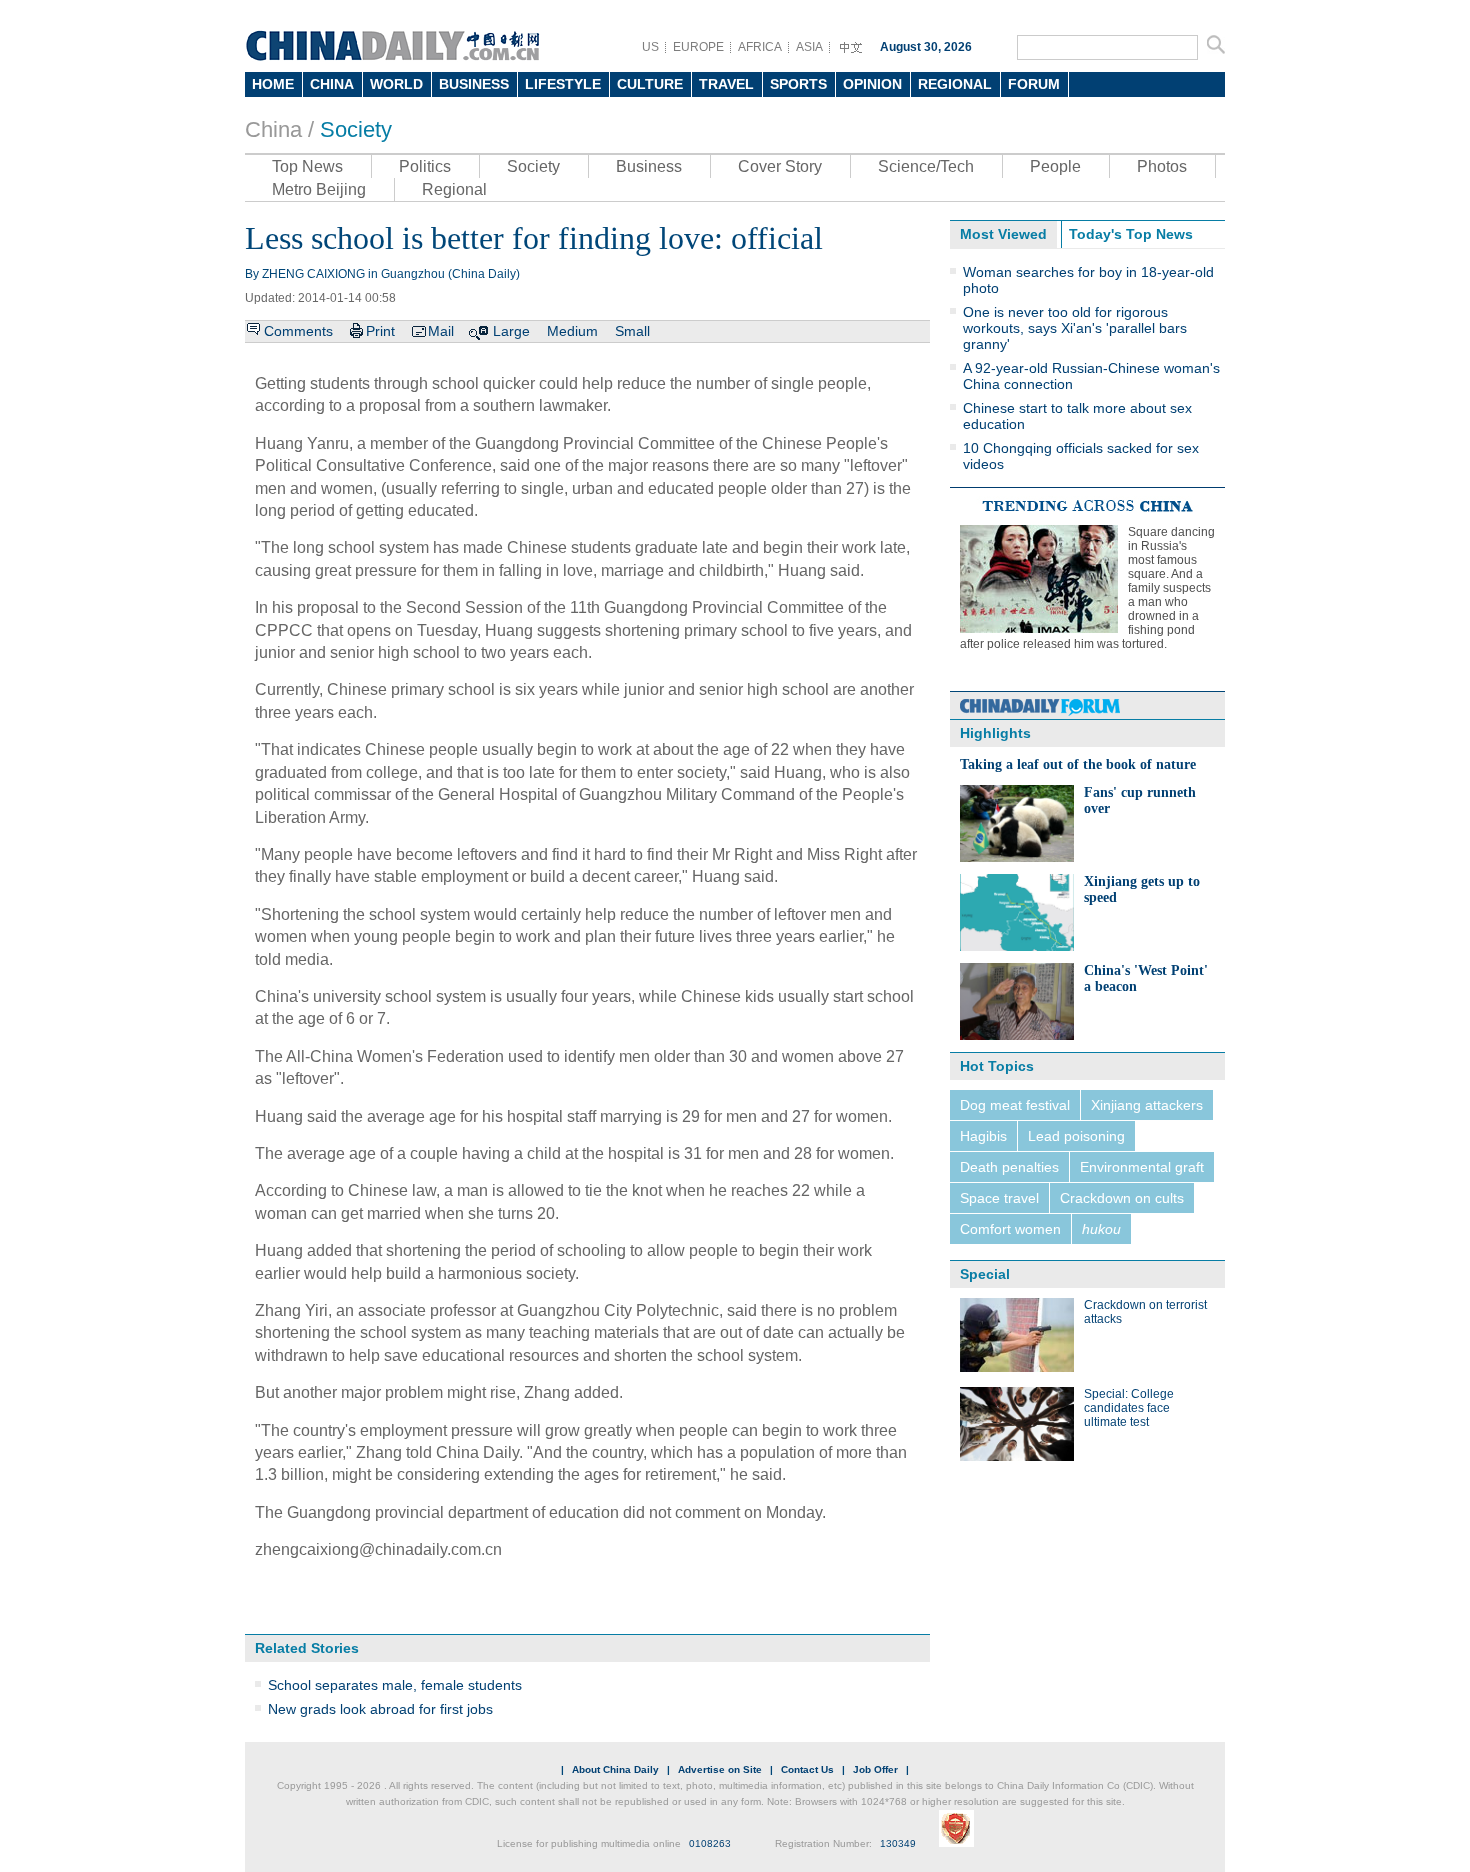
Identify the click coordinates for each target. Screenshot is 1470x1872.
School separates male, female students (395, 1685)
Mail (441, 331)
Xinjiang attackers (1147, 1105)
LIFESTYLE (563, 84)
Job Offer (875, 1769)
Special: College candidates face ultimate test (1129, 1408)
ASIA (809, 47)
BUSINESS (474, 84)
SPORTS (798, 84)
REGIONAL (955, 84)
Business (649, 166)
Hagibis (983, 1136)
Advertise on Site (720, 1769)
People (1055, 166)
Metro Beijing (319, 189)
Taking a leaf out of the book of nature (1078, 764)
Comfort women (1010, 1229)
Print (380, 331)
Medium (572, 331)
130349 (898, 1843)
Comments (298, 331)
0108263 (710, 1843)
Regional (454, 189)
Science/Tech (926, 166)
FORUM (1034, 84)
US (650, 47)
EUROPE (698, 47)
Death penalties (1009, 1167)
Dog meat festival (1015, 1105)
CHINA (332, 84)
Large (511, 331)
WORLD (396, 84)
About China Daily (615, 1769)
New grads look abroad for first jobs (380, 1709)
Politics (425, 166)
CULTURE (650, 84)
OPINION (872, 84)
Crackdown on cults (1122, 1198)
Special (985, 1274)
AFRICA (760, 47)
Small (632, 331)
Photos (1162, 166)
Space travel (999, 1198)
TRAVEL (726, 84)
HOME (273, 84)
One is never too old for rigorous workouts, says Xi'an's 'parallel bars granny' (1075, 328)
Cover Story (780, 166)
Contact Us (807, 1769)
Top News (307, 166)
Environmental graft (1142, 1167)
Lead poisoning (1076, 1136)
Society (356, 129)
